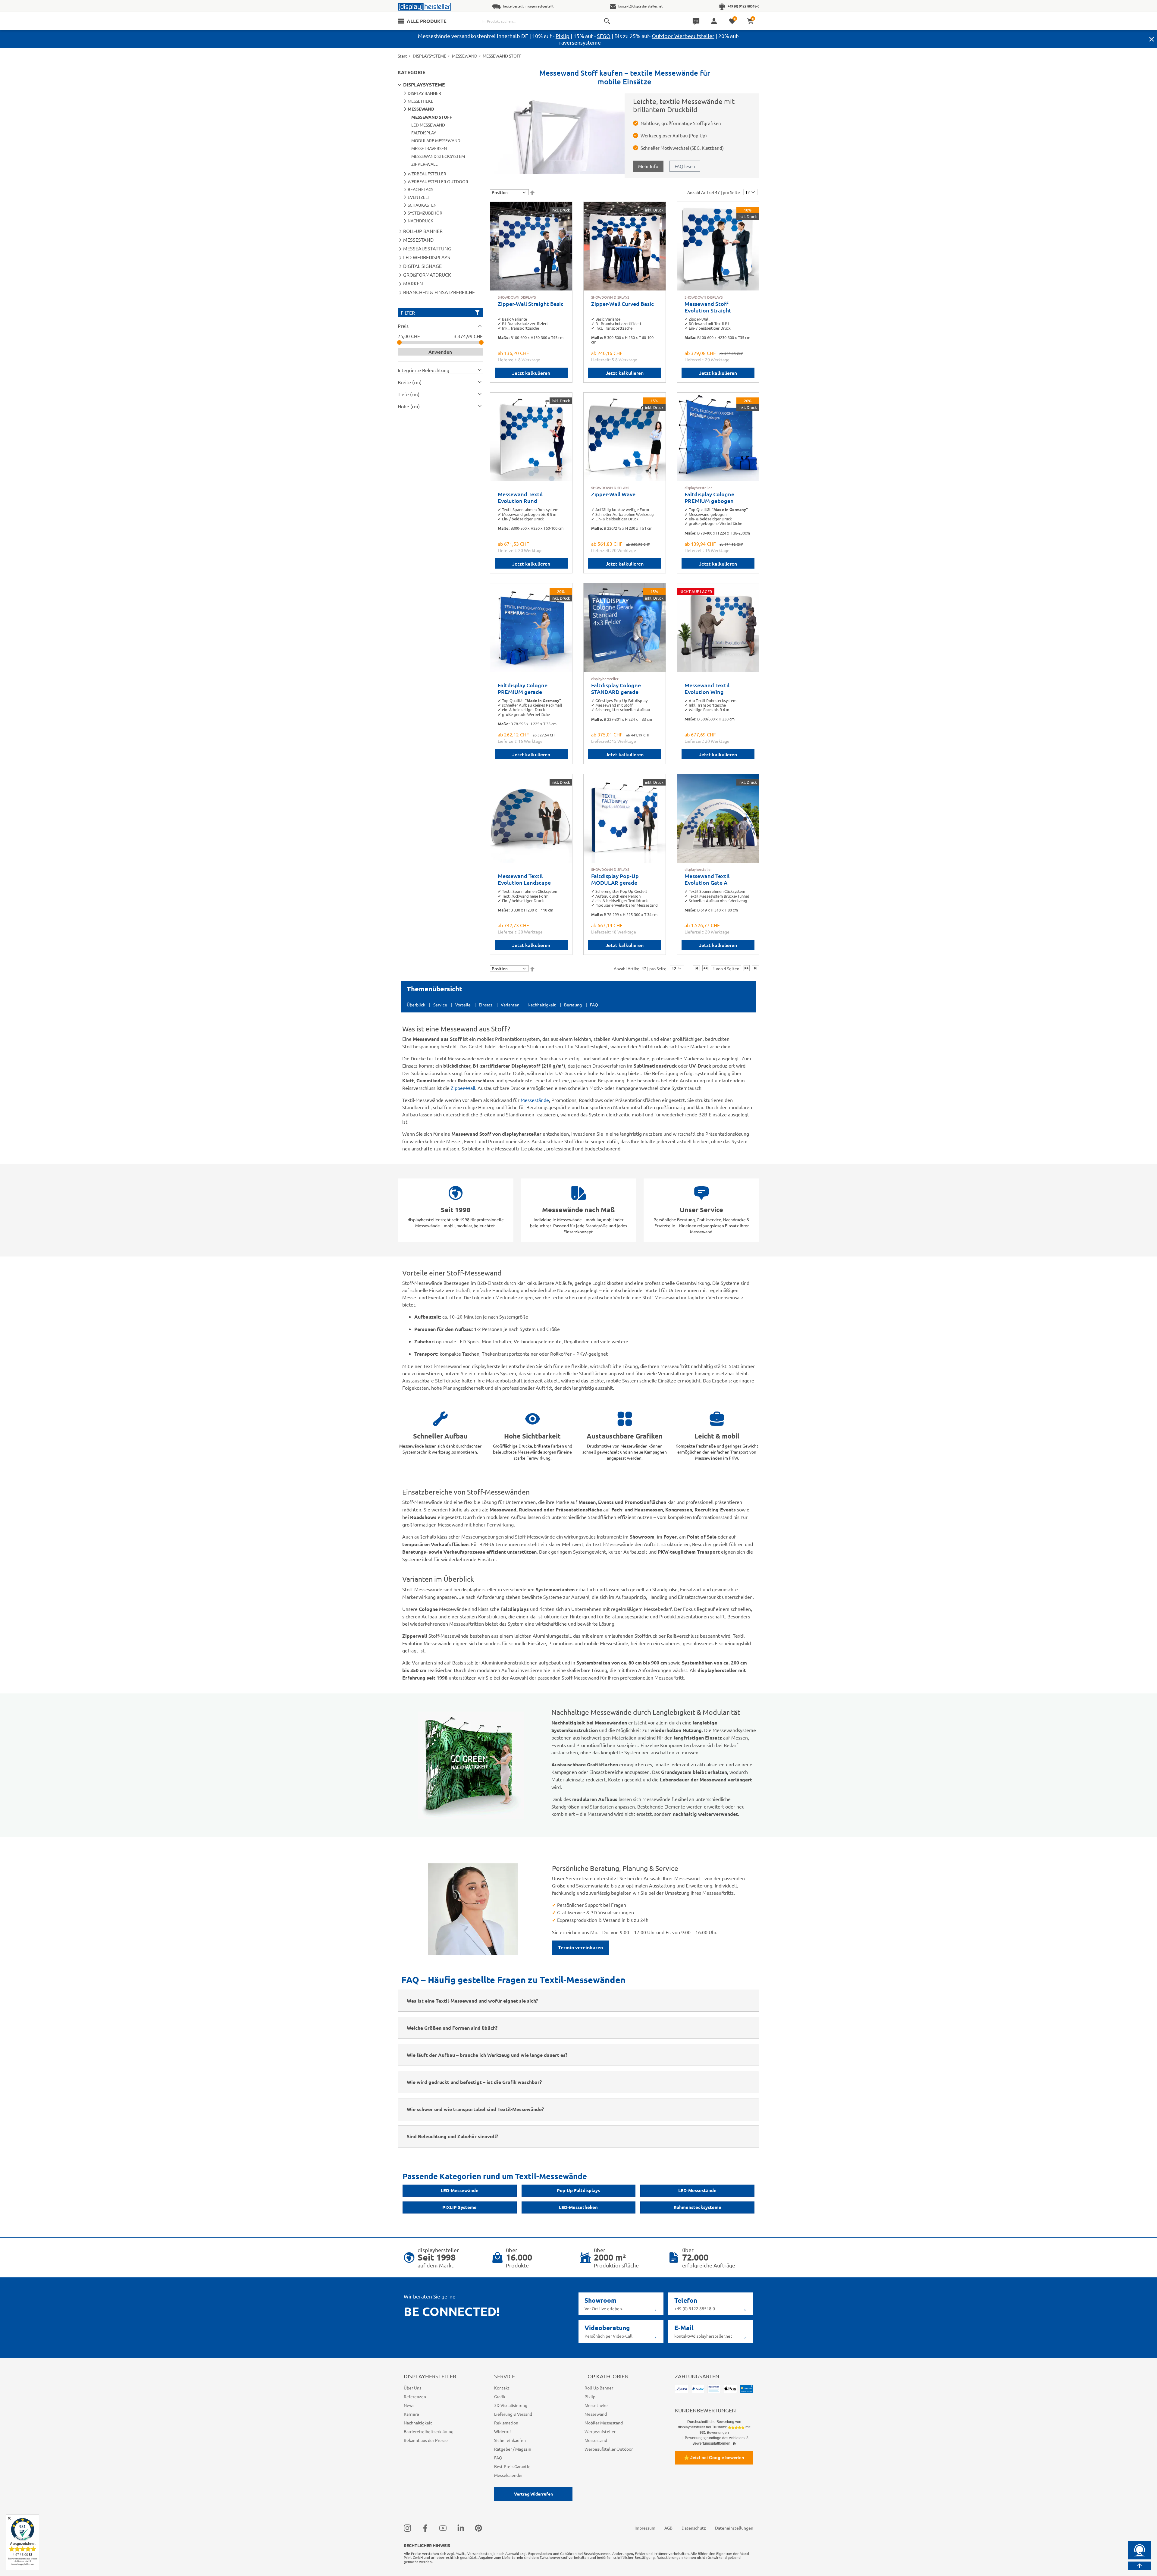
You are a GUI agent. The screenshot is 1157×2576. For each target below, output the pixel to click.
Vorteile (463, 1005)
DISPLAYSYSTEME (430, 56)
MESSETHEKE (420, 101)
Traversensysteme (579, 42)
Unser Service (701, 1210)
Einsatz (486, 1005)
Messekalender (508, 2475)
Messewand (596, 2414)
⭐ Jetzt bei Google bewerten (714, 2458)
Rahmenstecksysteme (698, 2207)
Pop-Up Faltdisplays (578, 2190)
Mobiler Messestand (604, 2423)
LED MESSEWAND (428, 125)
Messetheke (596, 2405)
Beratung (573, 1005)
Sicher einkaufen (510, 2440)
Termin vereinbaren (580, 1947)
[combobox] (544, 21)
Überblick (416, 1005)
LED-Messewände (460, 2190)
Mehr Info (648, 166)
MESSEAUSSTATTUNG (427, 248)
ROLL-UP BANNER (423, 231)
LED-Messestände (697, 2190)
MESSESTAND (418, 240)
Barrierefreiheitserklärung (429, 2431)
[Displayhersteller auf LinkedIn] (461, 2528)
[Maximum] (481, 342)
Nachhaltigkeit (542, 1005)
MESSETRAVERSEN (429, 148)
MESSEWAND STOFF (432, 117)
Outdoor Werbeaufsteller (683, 36)
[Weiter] (747, 968)
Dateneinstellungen (734, 2528)
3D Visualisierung (511, 2405)
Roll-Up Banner (599, 2388)
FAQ (594, 1005)
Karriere (411, 2414)
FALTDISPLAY (424, 133)
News (409, 2405)
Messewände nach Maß (578, 1210)
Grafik (500, 2396)
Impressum (645, 2528)
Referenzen (415, 2396)
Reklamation (506, 2423)
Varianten (510, 1005)
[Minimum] (399, 342)
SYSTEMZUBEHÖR (425, 213)
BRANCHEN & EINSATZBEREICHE (439, 292)
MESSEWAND (465, 56)
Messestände (535, 1100)
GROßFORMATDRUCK (427, 275)
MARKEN (413, 283)
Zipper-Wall (463, 1088)
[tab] (440, 326)
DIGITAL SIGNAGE (422, 266)
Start (402, 56)
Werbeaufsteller (600, 2431)
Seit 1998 (456, 1210)
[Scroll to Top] (1140, 2566)
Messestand (596, 2440)
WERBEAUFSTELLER (427, 174)
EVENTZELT (419, 197)
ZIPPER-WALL (424, 164)
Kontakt (502, 2388)
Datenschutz (694, 2528)
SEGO (604, 36)
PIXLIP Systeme (459, 2207)
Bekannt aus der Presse (426, 2440)
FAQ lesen (685, 166)
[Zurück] (705, 968)
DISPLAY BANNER (424, 93)
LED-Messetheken (578, 2207)
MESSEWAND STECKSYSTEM (438, 156)
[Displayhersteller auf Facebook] (425, 2528)
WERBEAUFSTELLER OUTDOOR (438, 181)
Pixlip (563, 36)
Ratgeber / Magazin (513, 2449)
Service (440, 1005)
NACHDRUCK (420, 221)
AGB (668, 2528)
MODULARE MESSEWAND (436, 140)
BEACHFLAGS (420, 189)
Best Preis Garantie (512, 2466)
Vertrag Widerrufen (533, 2494)
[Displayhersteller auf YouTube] (443, 2528)
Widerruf (503, 2431)
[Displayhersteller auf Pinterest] (478, 2528)
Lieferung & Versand (513, 2414)
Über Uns (412, 2388)
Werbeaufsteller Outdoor (609, 2449)
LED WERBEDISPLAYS (427, 257)
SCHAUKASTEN (422, 205)
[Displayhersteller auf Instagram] (407, 2528)
